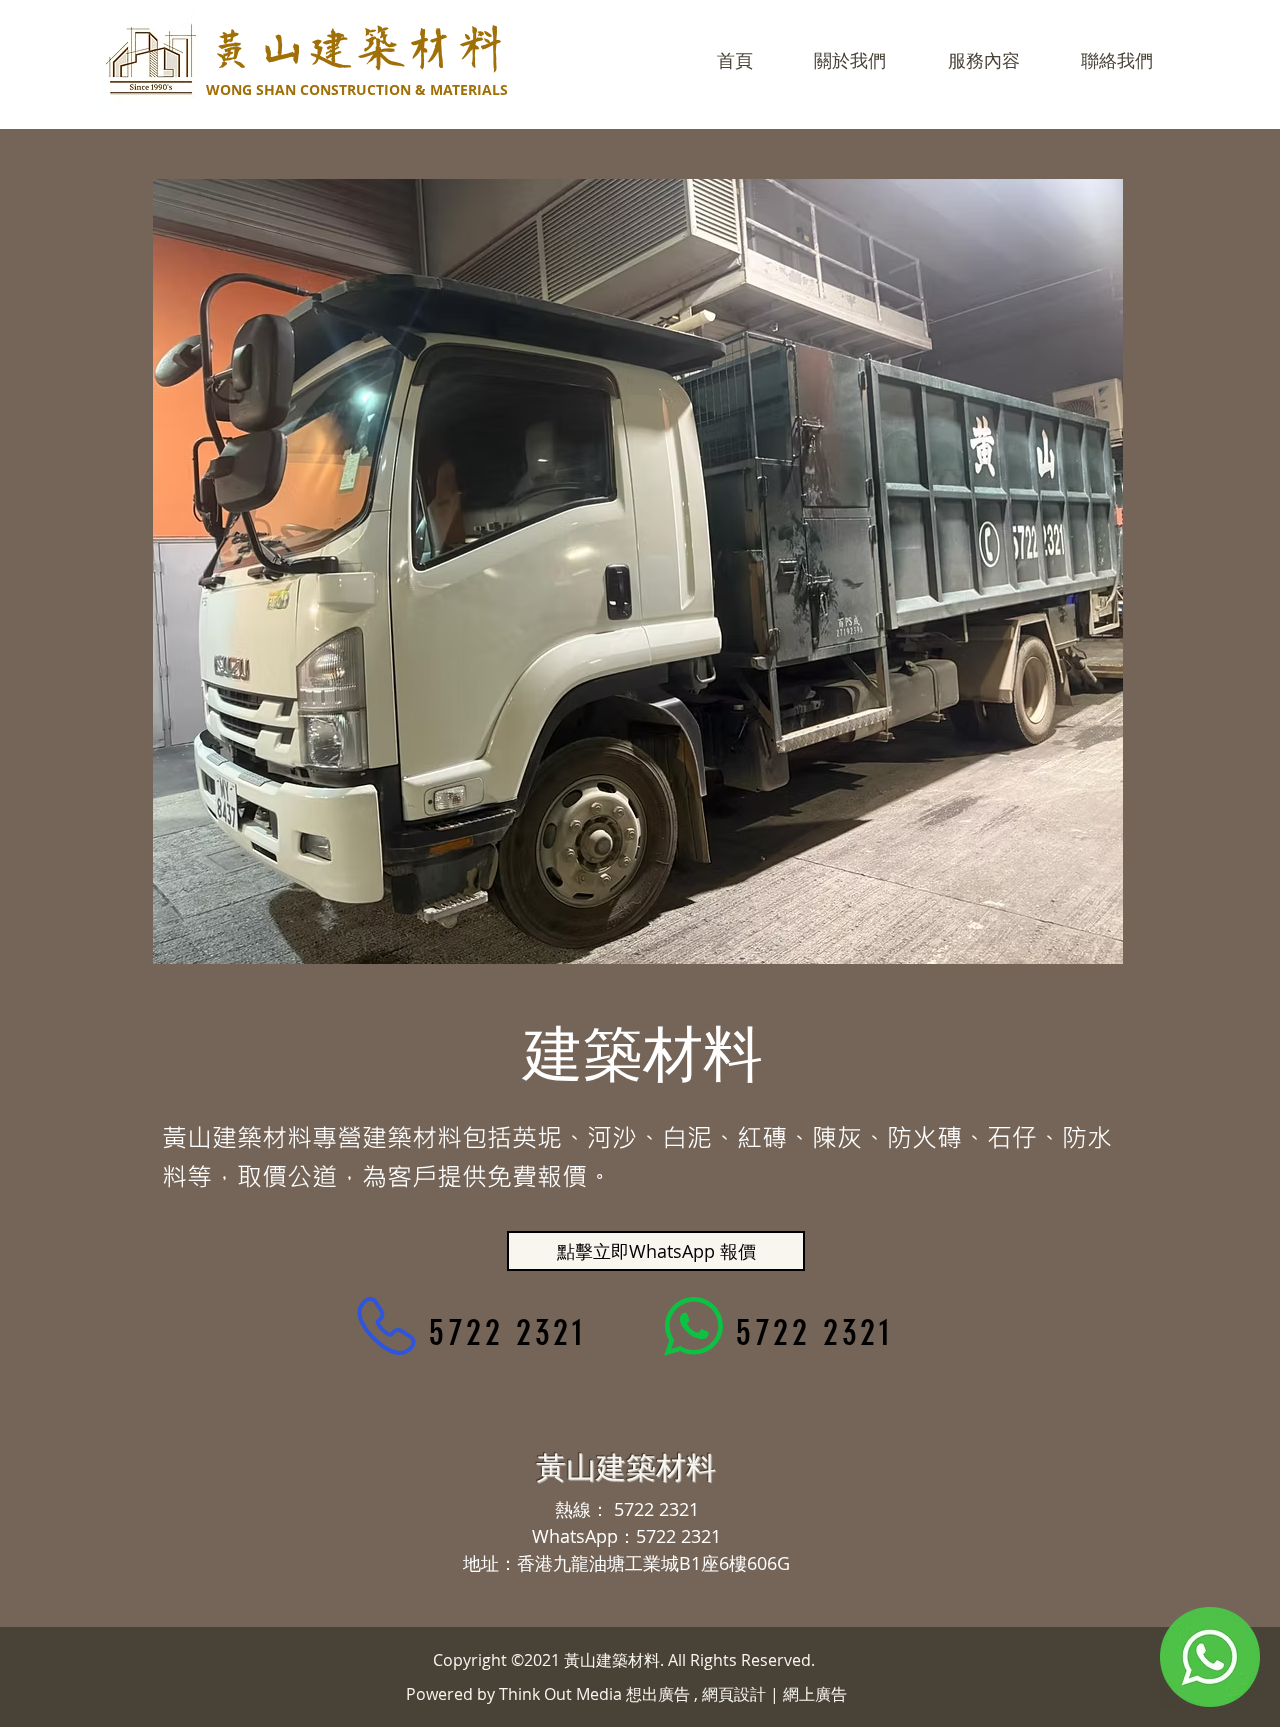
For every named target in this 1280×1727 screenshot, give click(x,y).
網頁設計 (734, 1694)
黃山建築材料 (356, 49)
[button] (984, 60)
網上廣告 (815, 1694)
